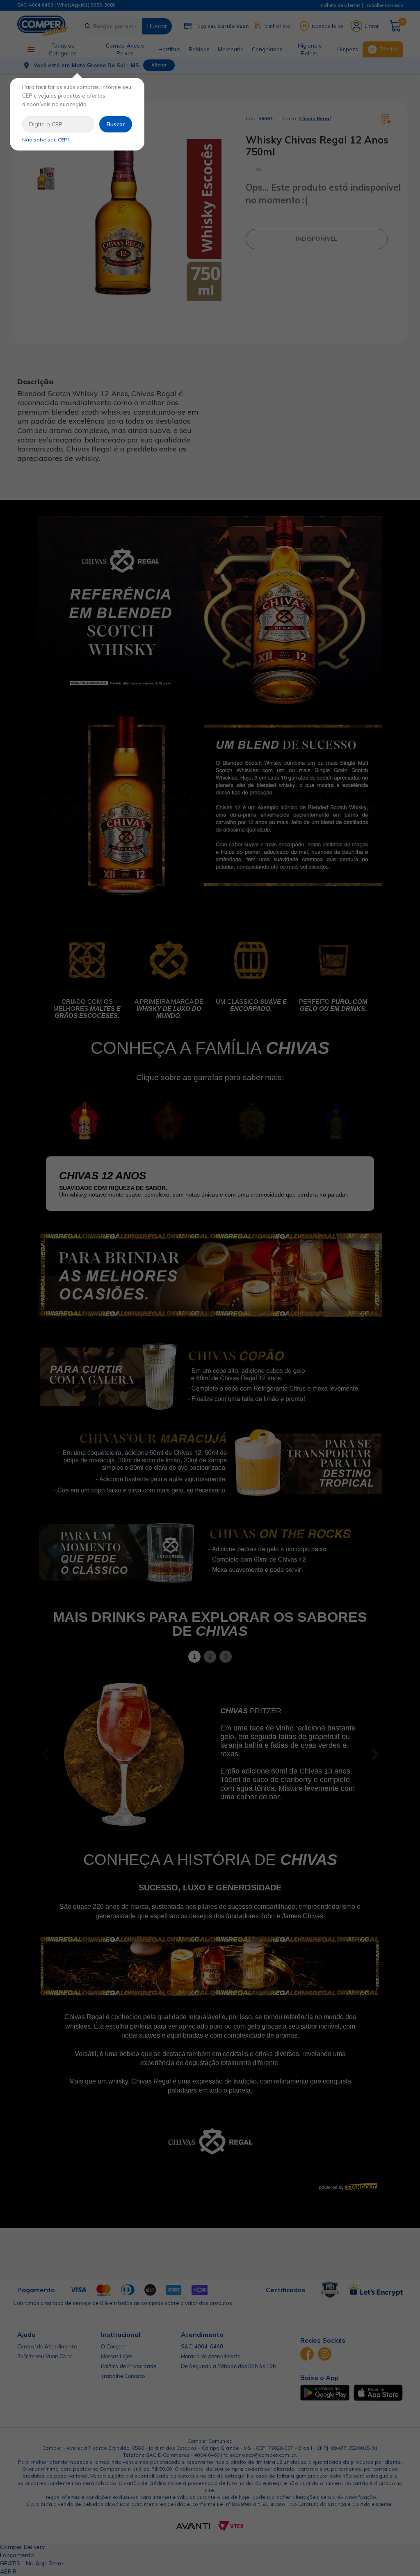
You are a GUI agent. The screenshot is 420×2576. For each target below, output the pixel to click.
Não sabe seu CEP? (46, 140)
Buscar (116, 124)
